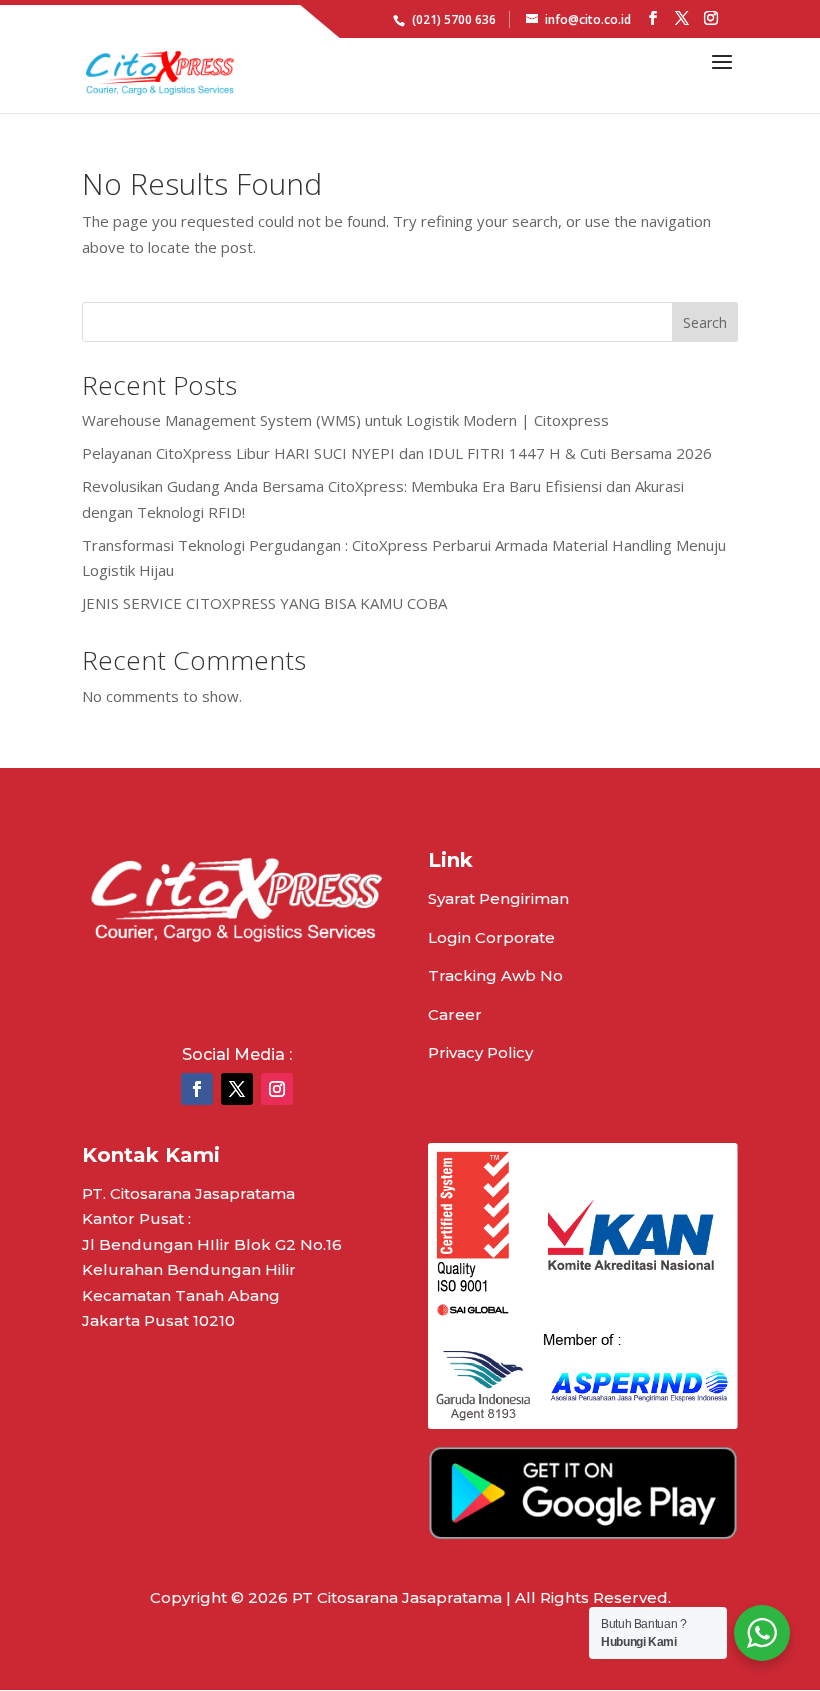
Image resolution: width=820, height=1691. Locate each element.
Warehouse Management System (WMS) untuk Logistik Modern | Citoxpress (345, 420)
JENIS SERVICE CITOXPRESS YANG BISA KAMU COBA (264, 603)
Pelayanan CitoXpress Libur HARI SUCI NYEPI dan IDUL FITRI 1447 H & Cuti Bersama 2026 (397, 453)
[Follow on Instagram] (277, 1089)
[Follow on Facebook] (197, 1089)
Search (705, 322)
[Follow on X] (237, 1089)
